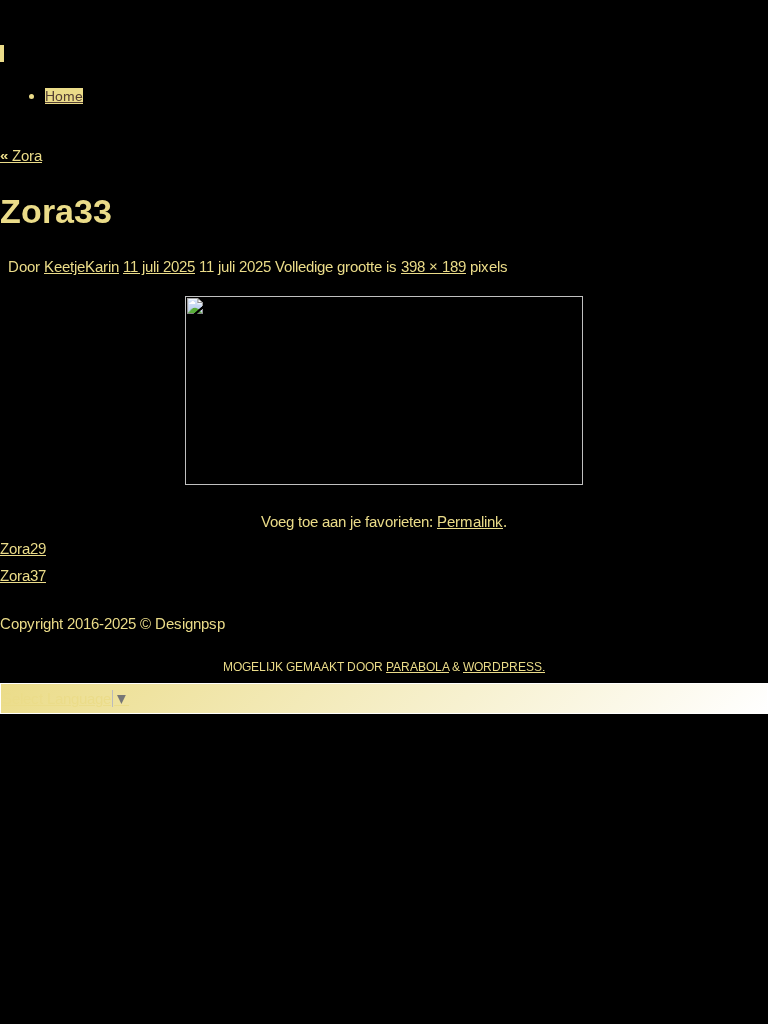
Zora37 (23, 575)
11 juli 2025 (159, 266)
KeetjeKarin (81, 266)
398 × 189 (433, 266)
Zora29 (23, 548)
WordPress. (504, 667)
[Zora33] (384, 479)
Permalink (470, 521)
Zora (21, 155)
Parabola (417, 667)
